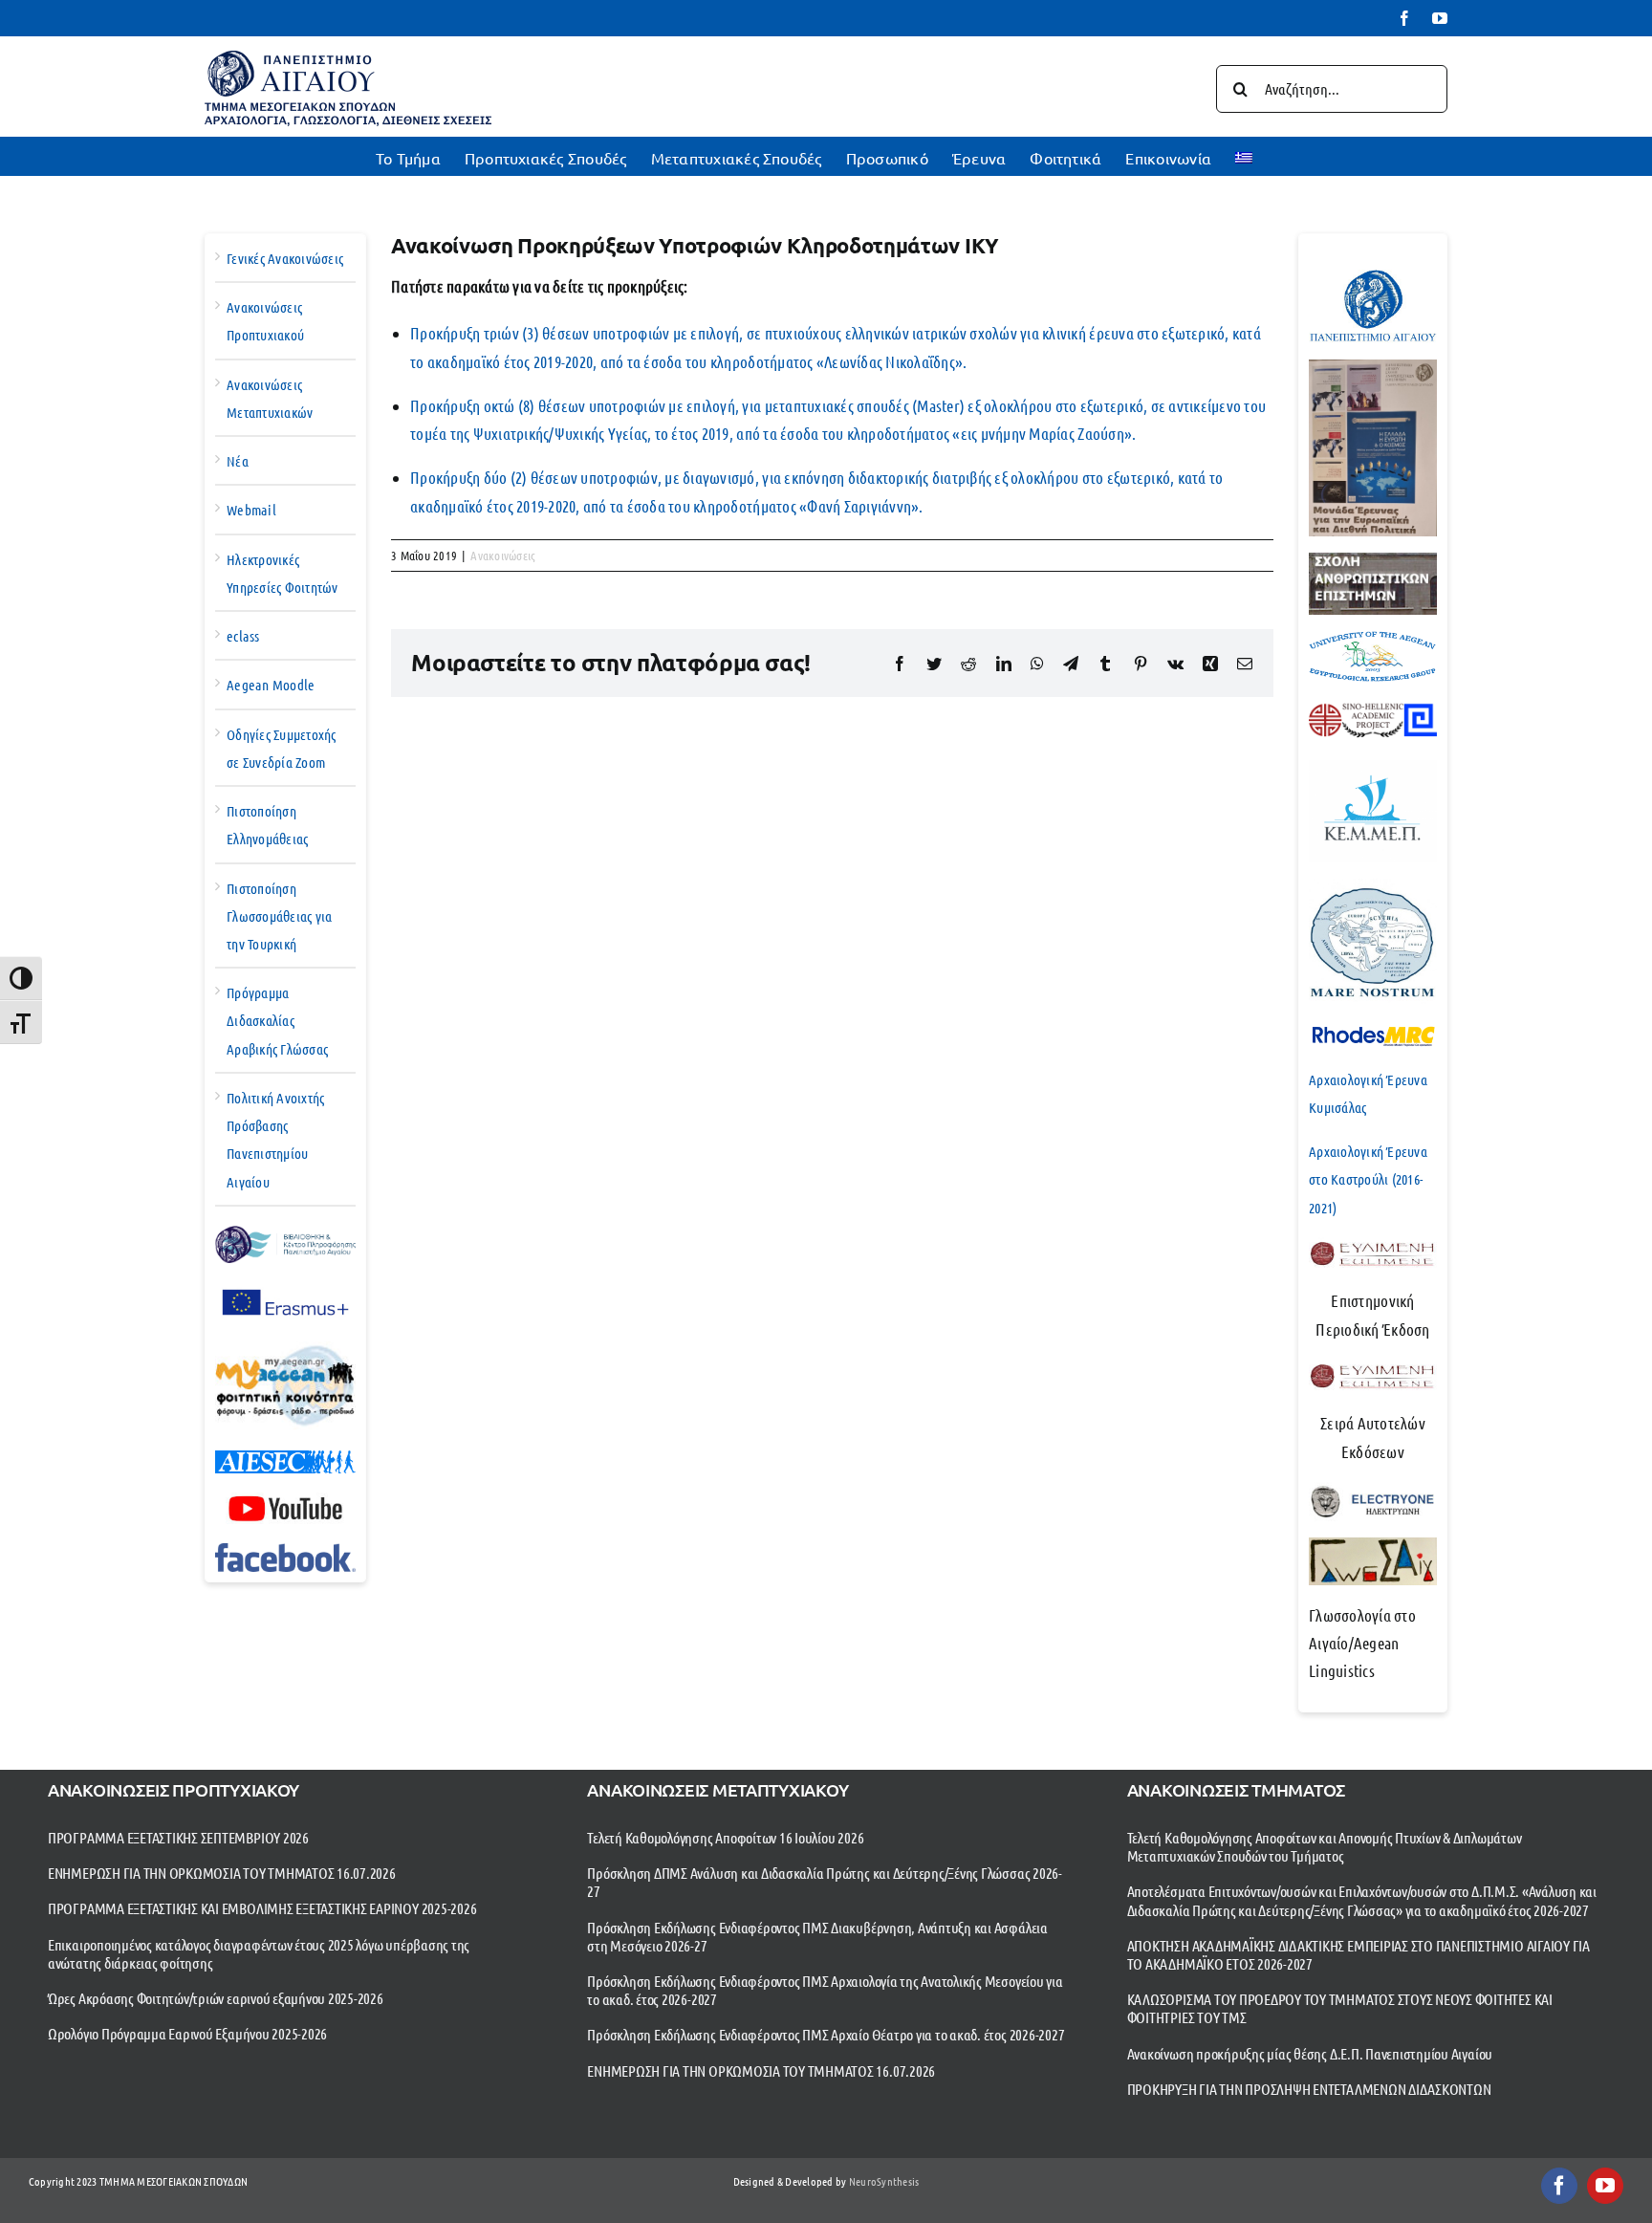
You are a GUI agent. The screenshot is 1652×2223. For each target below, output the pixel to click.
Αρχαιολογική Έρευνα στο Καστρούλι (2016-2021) (1368, 1179)
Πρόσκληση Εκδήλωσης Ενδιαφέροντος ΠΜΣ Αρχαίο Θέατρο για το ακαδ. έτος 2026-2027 (826, 2034)
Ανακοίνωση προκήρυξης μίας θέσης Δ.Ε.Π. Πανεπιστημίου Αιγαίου (1310, 2053)
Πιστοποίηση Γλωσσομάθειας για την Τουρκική (279, 916)
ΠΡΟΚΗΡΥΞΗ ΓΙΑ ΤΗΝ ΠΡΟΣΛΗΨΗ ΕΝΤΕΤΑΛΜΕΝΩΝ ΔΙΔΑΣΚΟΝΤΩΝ (1309, 2089)
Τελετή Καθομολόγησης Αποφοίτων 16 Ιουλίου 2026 (725, 1837)
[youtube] (1605, 2186)
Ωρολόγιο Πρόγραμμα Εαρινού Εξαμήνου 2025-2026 (187, 2033)
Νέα (238, 461)
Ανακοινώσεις (503, 555)
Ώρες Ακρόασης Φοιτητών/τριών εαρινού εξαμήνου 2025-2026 (216, 1998)
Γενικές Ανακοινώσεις (285, 258)
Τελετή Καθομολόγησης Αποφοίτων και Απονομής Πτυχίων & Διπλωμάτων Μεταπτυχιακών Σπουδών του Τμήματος (1325, 1846)
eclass (243, 636)
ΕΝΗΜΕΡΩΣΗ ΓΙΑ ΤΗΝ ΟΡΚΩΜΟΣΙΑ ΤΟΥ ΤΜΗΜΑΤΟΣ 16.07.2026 (222, 1873)
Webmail (251, 510)
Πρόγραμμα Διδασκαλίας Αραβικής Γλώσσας (277, 1020)
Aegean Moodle (271, 685)
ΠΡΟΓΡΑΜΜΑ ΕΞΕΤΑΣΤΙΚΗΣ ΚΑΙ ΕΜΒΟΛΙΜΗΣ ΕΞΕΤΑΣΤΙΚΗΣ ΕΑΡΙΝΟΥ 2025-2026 (262, 1908)
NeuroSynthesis (884, 2181)
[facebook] (1559, 2186)
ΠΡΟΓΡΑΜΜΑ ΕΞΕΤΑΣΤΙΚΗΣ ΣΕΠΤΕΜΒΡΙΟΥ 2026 (178, 1837)
